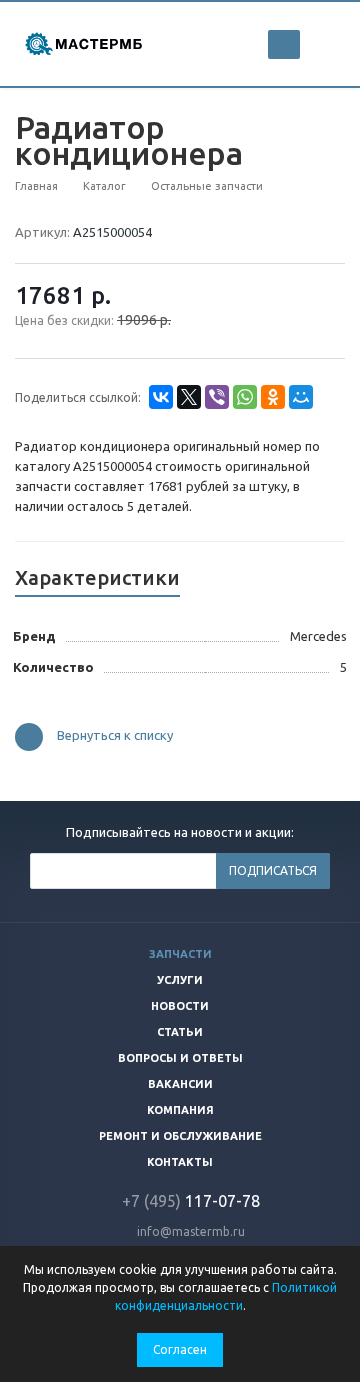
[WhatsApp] (245, 397)
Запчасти (180, 954)
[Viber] (217, 397)
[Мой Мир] (301, 397)
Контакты (180, 1162)
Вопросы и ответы (180, 1058)
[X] (189, 397)
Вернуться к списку (115, 736)
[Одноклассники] (273, 397)
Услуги (180, 980)
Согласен (180, 1349)
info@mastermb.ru (191, 1231)
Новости (180, 1006)
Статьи (180, 1032)
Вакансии (180, 1084)
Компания (180, 1110)
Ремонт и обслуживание (180, 1136)
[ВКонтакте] (161, 397)
